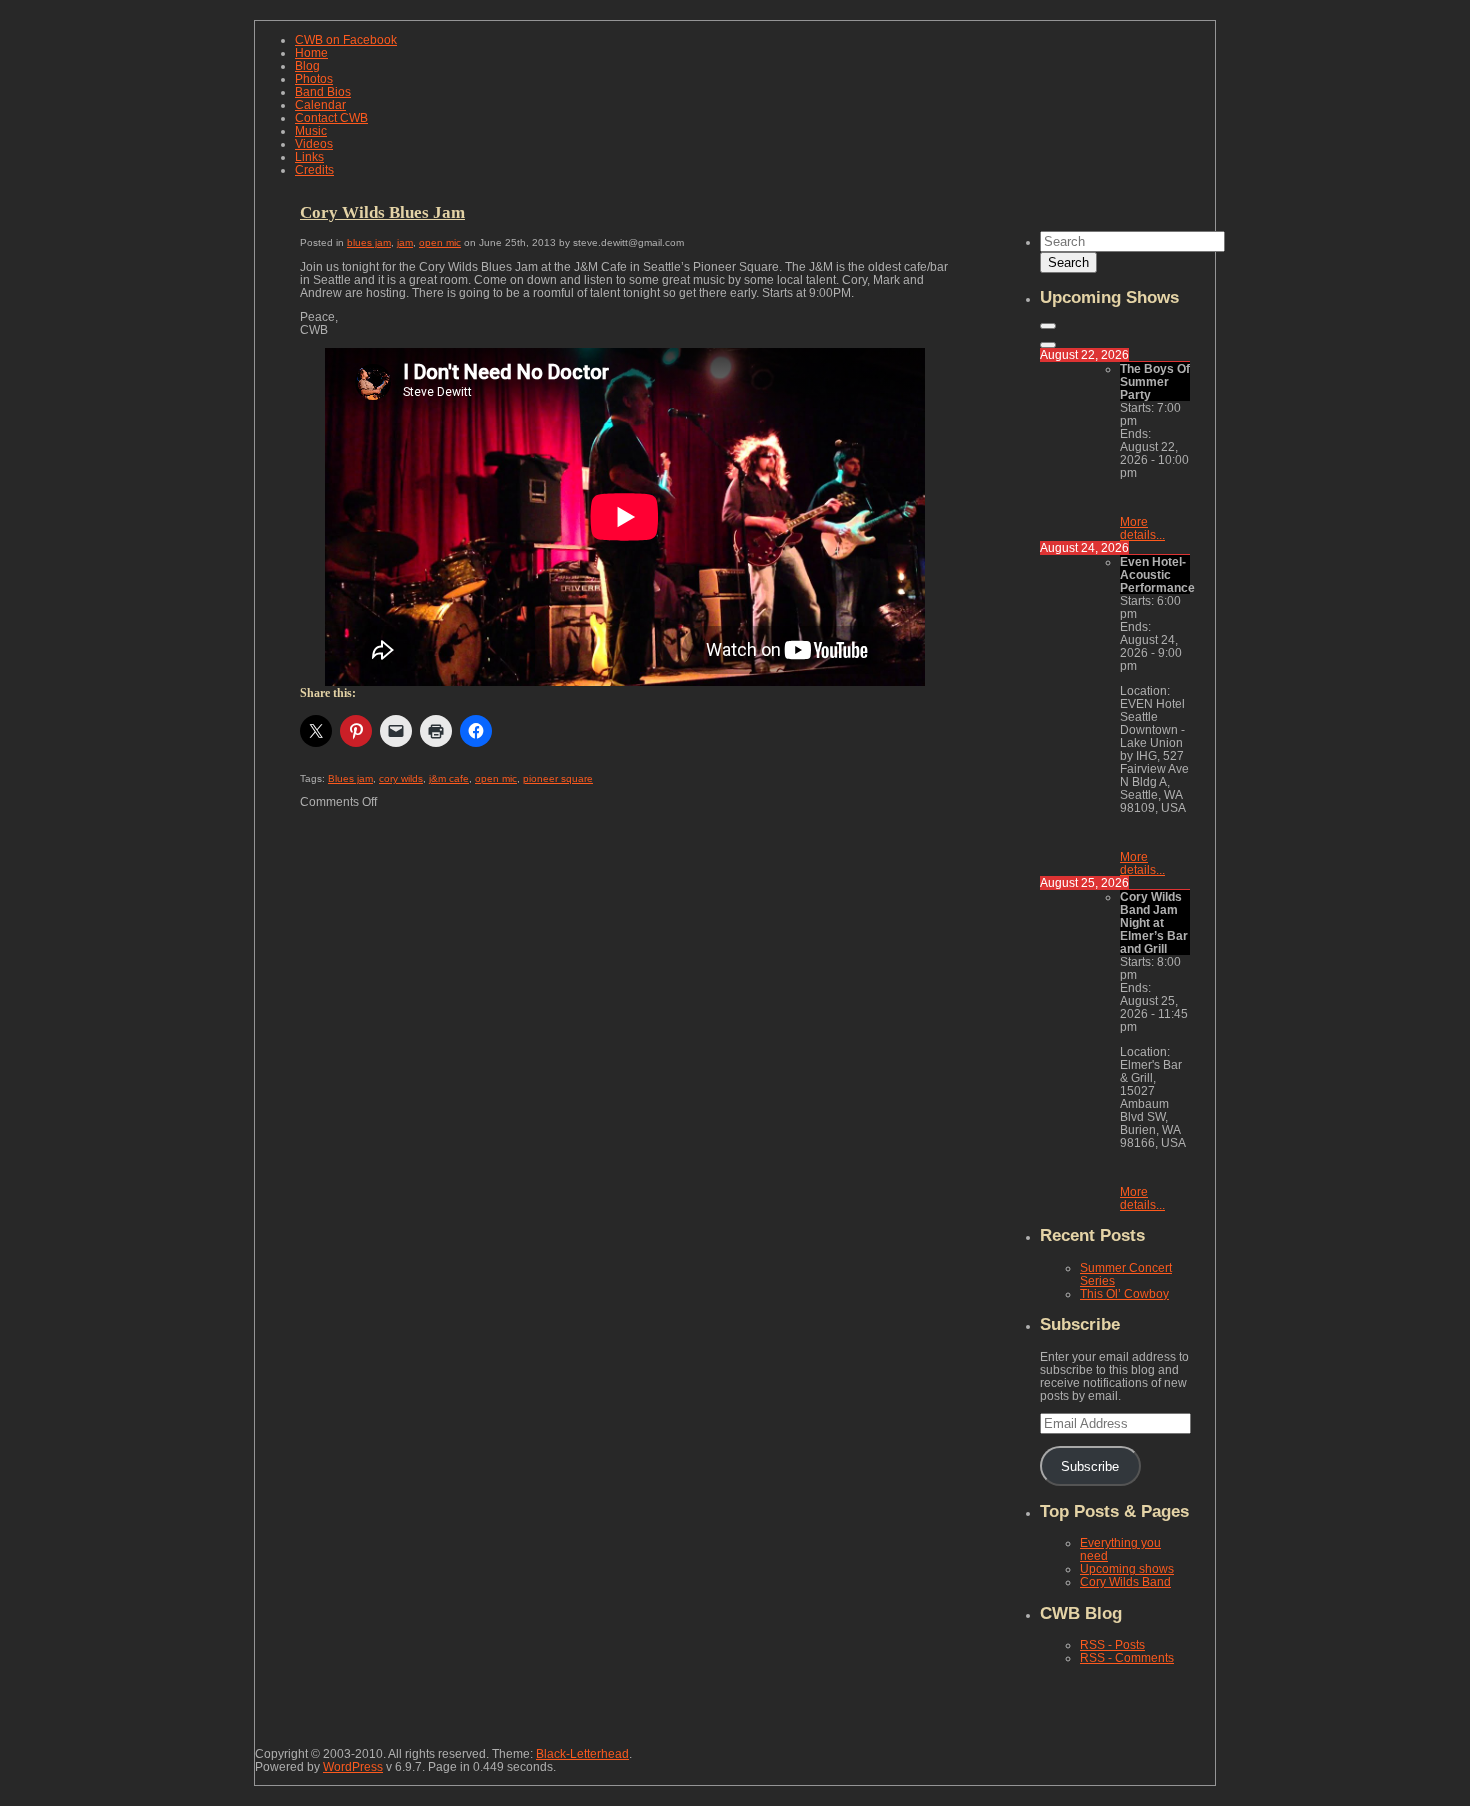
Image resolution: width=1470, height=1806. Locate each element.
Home (311, 52)
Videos (314, 143)
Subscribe (1090, 1466)
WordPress (353, 1766)
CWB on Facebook (346, 39)
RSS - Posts (1112, 1644)
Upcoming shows (1127, 1568)
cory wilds (401, 778)
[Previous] (1048, 326)
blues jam (369, 242)
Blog (307, 65)
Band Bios (323, 91)
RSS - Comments (1127, 1657)
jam (405, 242)
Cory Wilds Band (1125, 1581)
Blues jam (350, 778)
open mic (440, 242)
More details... (1142, 528)
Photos (314, 78)
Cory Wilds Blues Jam (382, 212)
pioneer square (558, 778)
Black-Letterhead (582, 1753)
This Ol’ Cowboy (1124, 1293)
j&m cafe (449, 778)
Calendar (320, 104)
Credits (314, 169)
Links (309, 156)
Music (311, 130)
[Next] (1048, 345)
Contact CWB (331, 117)
